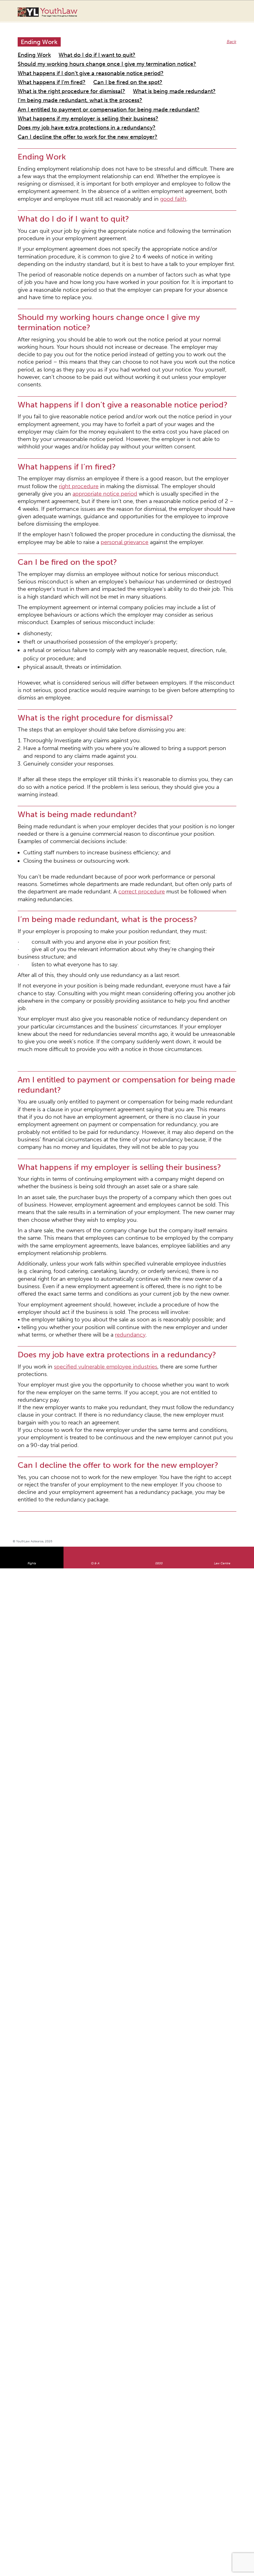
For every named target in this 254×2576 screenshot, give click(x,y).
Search (224, 15)
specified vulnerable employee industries (86, 978)
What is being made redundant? (49, 77)
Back (232, 36)
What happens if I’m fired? (162, 63)
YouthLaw (59, 12)
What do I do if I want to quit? (80, 48)
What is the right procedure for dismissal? (119, 70)
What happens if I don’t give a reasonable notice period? (73, 63)
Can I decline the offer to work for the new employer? (72, 107)
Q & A (95, 1119)
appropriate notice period (198, 359)
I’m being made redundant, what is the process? (135, 77)
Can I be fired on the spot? (44, 70)
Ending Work (30, 48)
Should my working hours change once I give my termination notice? (86, 55)
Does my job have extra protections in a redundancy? (70, 99)
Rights (32, 1119)
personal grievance (55, 391)
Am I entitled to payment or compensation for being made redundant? (88, 85)
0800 (159, 1119)
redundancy (58, 950)
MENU (236, 11)
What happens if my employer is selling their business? (71, 92)
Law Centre (222, 1119)
